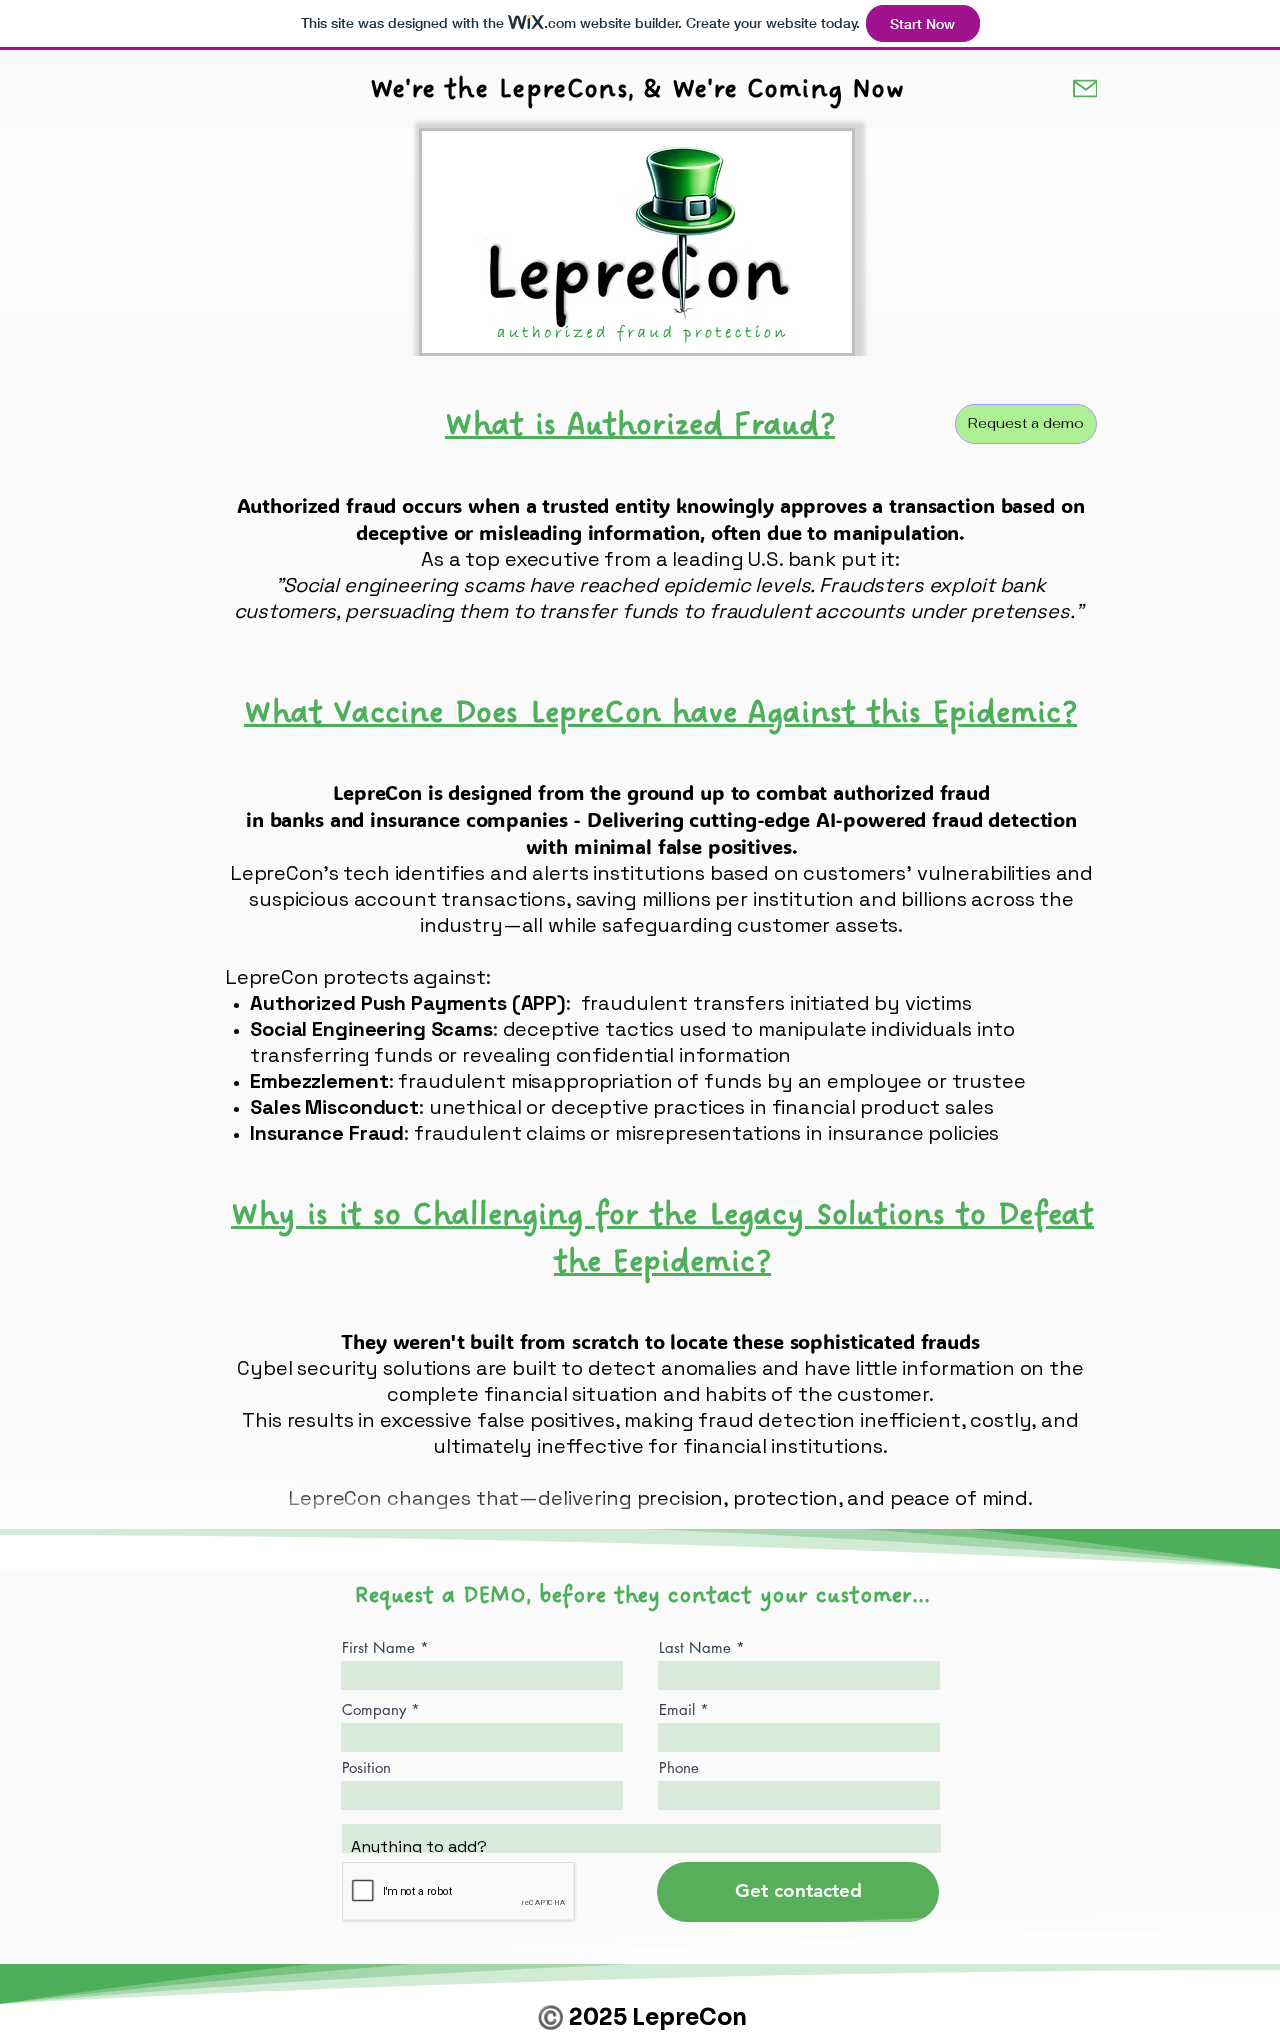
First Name (378, 1647)
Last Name (695, 1647)
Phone (679, 1767)
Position (366, 1767)
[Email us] (1085, 88)
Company (374, 1709)
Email (677, 1709)
